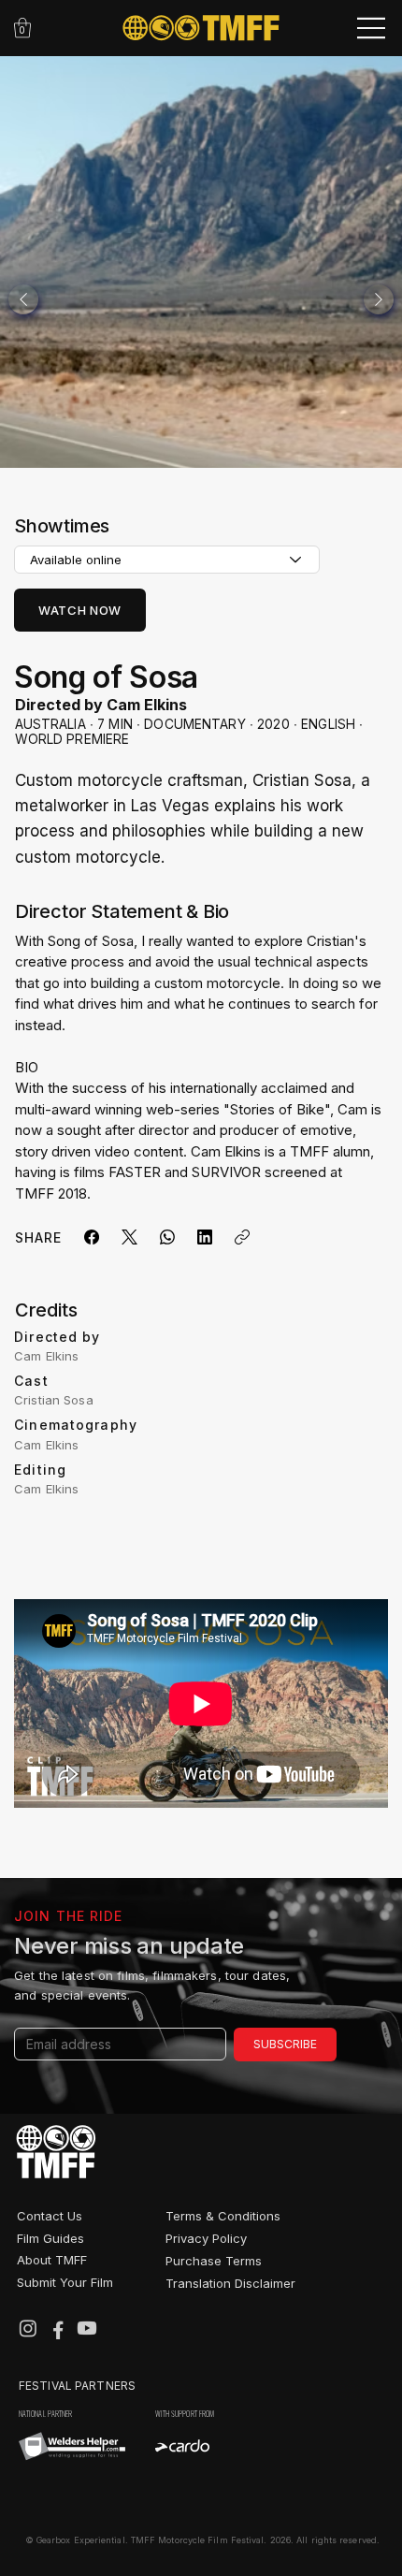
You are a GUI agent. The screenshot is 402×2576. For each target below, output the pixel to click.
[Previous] (23, 299)
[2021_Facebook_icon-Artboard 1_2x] (58, 2328)
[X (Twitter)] (129, 1237)
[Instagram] (28, 2328)
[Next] (379, 299)
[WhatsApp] (167, 1237)
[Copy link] (242, 1237)
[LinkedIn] (205, 1237)
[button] (22, 28)
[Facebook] (92, 1237)
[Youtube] (87, 2328)
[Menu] (372, 28)
